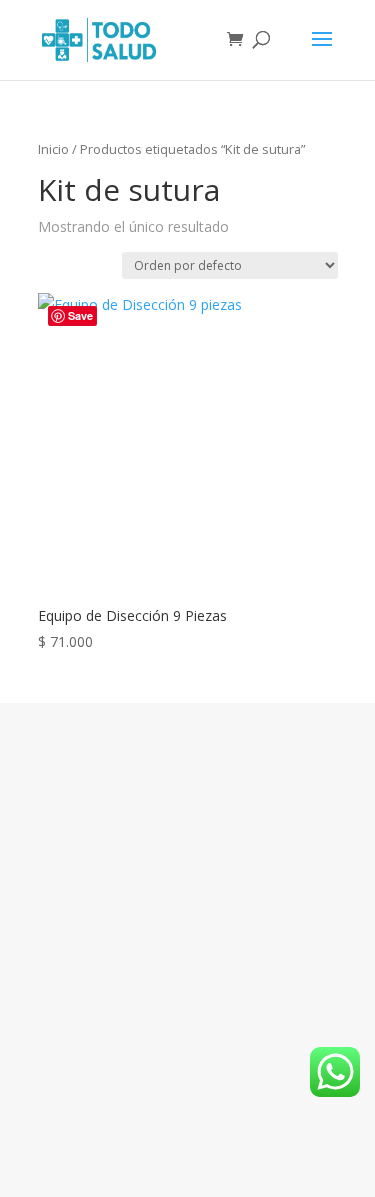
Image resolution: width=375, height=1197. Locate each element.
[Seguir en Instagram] (116, 1110)
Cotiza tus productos (188, 822)
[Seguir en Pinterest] (212, 1110)
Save (80, 315)
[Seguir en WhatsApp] (260, 1110)
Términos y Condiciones (188, 919)
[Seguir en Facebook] (164, 1110)
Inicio (53, 149)
